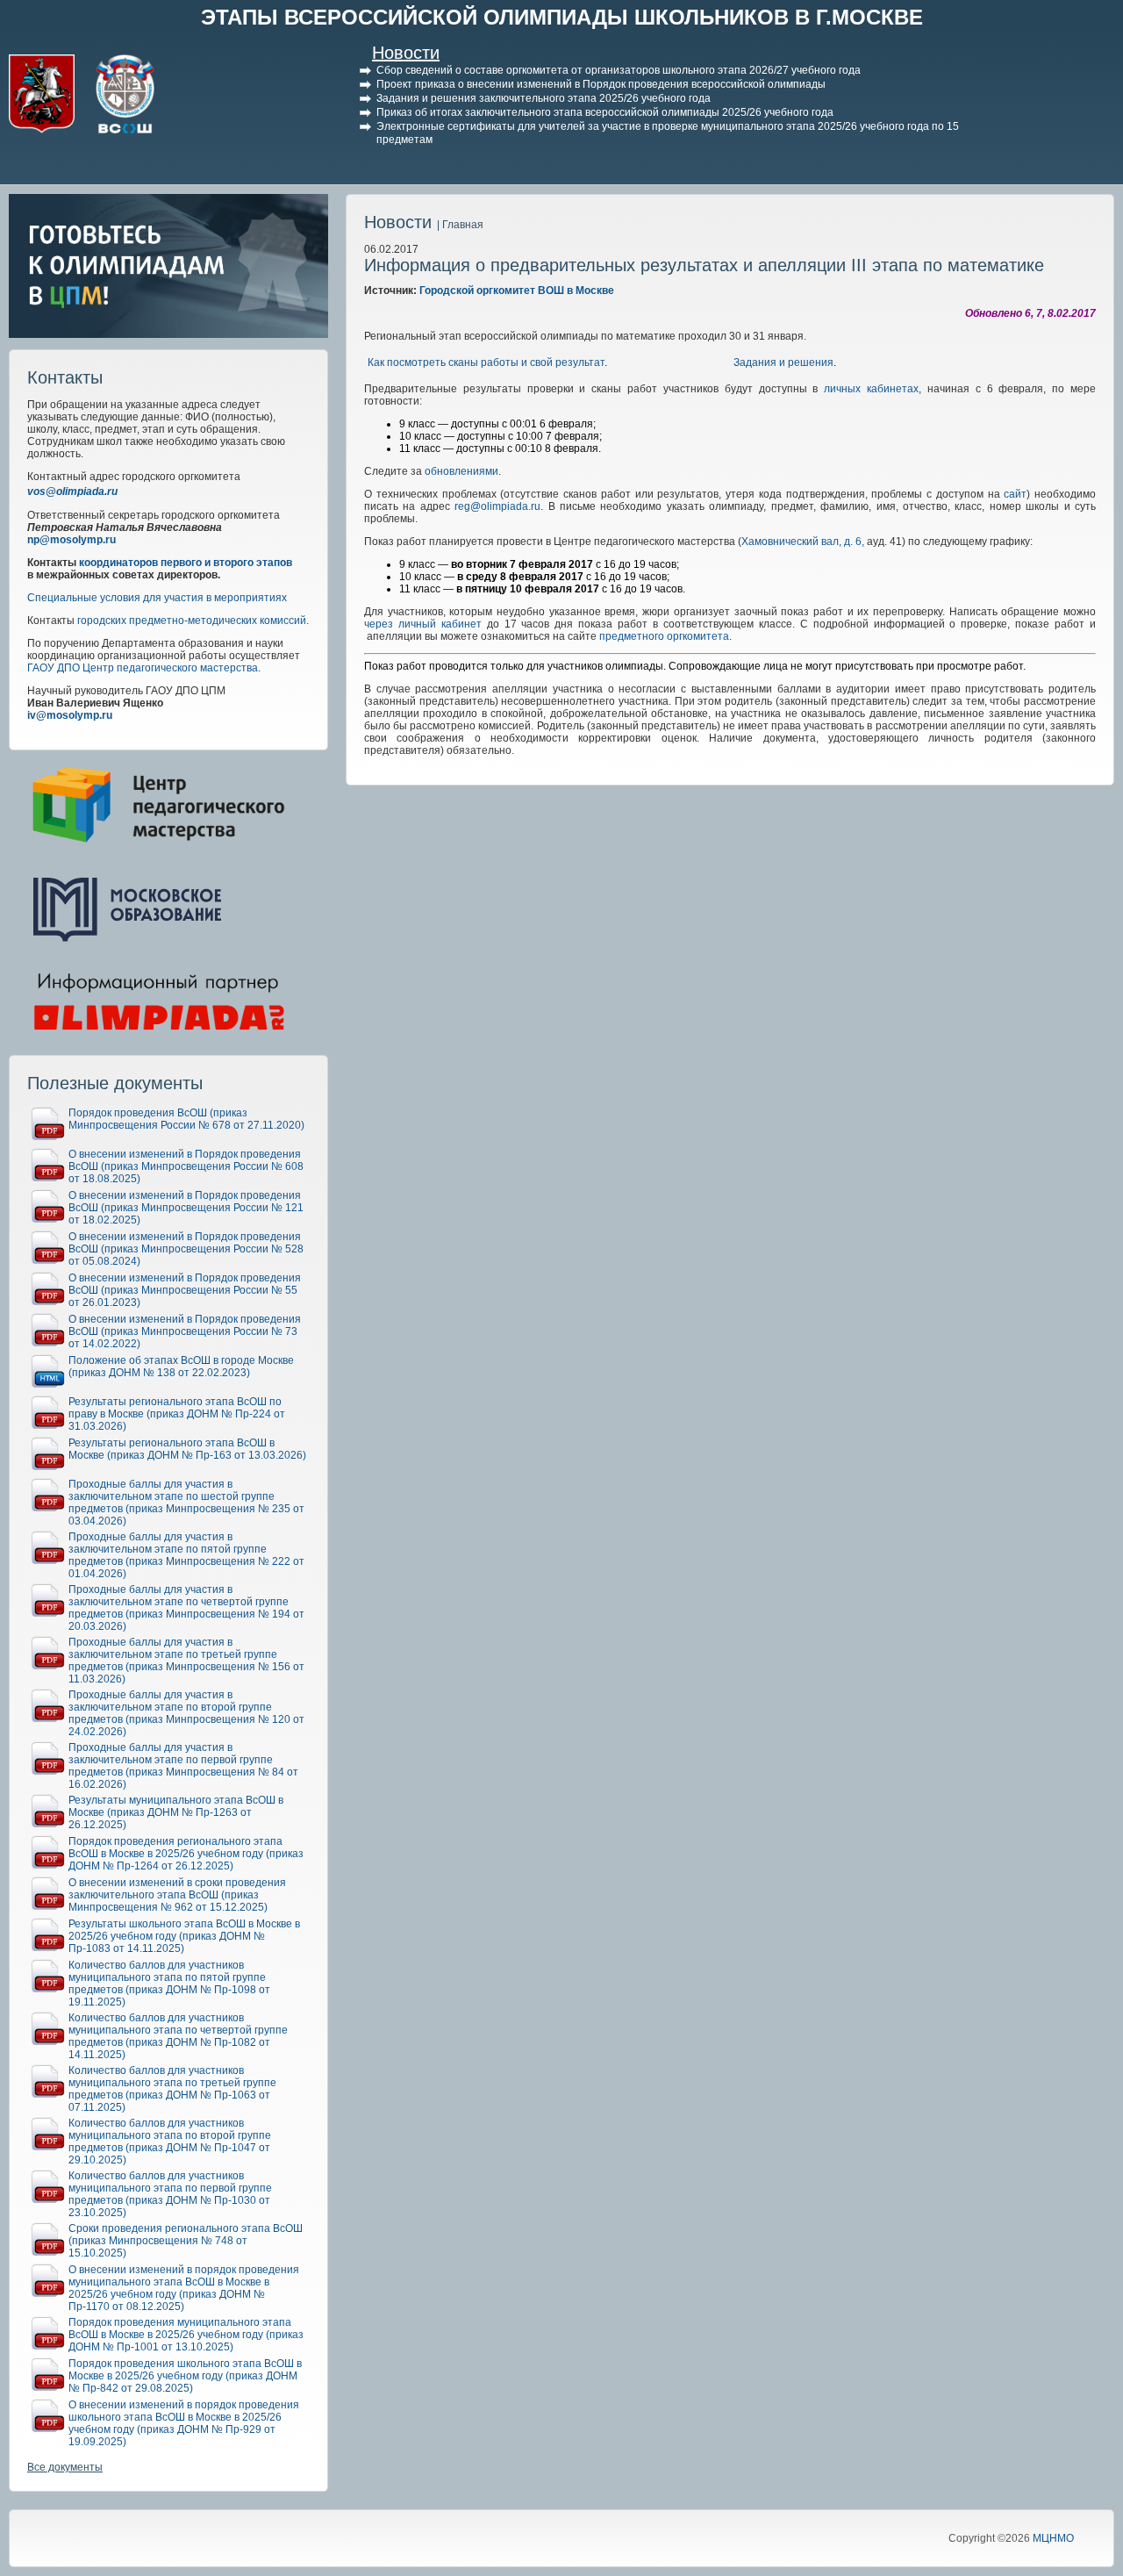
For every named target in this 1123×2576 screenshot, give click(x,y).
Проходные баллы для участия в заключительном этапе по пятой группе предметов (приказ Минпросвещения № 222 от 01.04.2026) (186, 1555)
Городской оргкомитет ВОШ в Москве (517, 291)
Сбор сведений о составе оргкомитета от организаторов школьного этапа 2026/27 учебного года (619, 70)
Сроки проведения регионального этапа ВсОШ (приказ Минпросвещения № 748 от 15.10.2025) (186, 2241)
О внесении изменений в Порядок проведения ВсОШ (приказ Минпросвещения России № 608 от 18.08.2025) (186, 1166)
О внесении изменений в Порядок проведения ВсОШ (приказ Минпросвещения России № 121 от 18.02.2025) (186, 1208)
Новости (406, 53)
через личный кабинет (423, 624)
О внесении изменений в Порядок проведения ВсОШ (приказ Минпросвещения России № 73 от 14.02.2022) (185, 1331)
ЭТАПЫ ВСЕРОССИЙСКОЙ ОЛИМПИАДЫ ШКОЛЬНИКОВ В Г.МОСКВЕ (562, 17)
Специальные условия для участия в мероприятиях (157, 598)
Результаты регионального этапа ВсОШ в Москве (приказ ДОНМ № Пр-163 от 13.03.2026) (187, 1449)
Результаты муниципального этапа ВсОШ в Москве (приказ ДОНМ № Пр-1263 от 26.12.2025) (176, 1812)
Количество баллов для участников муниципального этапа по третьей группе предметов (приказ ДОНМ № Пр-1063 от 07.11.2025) (172, 2089)
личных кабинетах (871, 389)
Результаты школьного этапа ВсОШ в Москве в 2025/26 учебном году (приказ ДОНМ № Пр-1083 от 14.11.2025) (184, 1936)
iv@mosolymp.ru (70, 715)
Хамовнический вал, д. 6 (801, 542)
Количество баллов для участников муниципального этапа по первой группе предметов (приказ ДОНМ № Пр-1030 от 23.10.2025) (170, 2194)
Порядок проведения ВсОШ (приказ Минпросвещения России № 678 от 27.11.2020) (186, 1119)
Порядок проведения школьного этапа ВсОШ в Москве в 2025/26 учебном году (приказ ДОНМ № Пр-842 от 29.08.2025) (185, 2376)
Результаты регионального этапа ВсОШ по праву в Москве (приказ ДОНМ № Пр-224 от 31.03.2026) (177, 1414)
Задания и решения (783, 362)
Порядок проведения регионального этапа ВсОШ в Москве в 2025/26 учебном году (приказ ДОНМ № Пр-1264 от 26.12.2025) (186, 1854)
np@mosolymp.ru (72, 540)
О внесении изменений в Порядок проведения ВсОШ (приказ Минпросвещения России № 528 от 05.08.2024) (186, 1249)
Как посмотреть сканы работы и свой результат (486, 362)
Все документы (65, 2467)
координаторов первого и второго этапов (186, 563)
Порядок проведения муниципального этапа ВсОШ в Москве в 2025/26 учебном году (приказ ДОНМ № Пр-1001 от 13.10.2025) (186, 2335)
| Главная (460, 225)
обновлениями (461, 471)
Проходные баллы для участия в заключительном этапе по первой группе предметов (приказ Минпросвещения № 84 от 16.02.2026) (183, 1766)
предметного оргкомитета (664, 636)
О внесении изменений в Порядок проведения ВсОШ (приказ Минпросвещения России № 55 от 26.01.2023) (185, 1290)
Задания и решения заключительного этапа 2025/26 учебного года (544, 98)
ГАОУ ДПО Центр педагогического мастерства (143, 668)
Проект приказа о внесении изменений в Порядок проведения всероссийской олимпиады (601, 84)
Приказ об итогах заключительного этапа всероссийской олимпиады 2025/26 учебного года (605, 112)
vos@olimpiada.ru (72, 492)
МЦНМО (1053, 2538)
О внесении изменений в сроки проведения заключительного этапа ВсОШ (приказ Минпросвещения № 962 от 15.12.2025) (177, 1895)
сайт (1015, 494)
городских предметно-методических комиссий (192, 621)
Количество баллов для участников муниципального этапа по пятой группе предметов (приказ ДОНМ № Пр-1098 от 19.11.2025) (169, 1984)
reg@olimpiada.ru (497, 506)
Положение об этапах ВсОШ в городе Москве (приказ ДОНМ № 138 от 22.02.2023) (181, 1367)
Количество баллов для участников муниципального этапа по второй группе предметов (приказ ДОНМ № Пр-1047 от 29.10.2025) (170, 2142)
